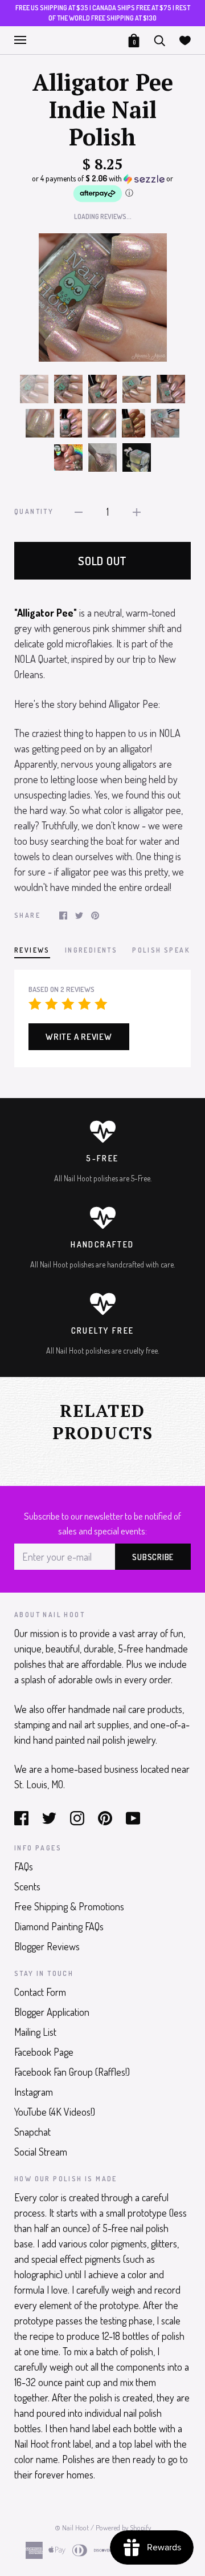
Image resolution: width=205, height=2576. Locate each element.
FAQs (24, 1866)
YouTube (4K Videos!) (55, 2112)
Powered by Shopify (123, 2528)
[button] (102, 189)
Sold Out (102, 561)
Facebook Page (44, 2052)
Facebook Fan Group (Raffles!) (72, 2072)
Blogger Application (52, 2012)
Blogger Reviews (47, 1946)
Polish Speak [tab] (161, 950)
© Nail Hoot (72, 2528)
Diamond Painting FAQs (59, 1926)
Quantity (34, 511)
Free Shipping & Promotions (69, 1906)
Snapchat (32, 2132)
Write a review (79, 1037)
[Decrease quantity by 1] (79, 511)
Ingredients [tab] (91, 950)
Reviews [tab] (32, 950)
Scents (27, 1886)
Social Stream (41, 2152)
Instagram (34, 2092)
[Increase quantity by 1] (137, 511)
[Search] (159, 39)
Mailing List (35, 2032)
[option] (102, 297)
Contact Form (40, 1992)
